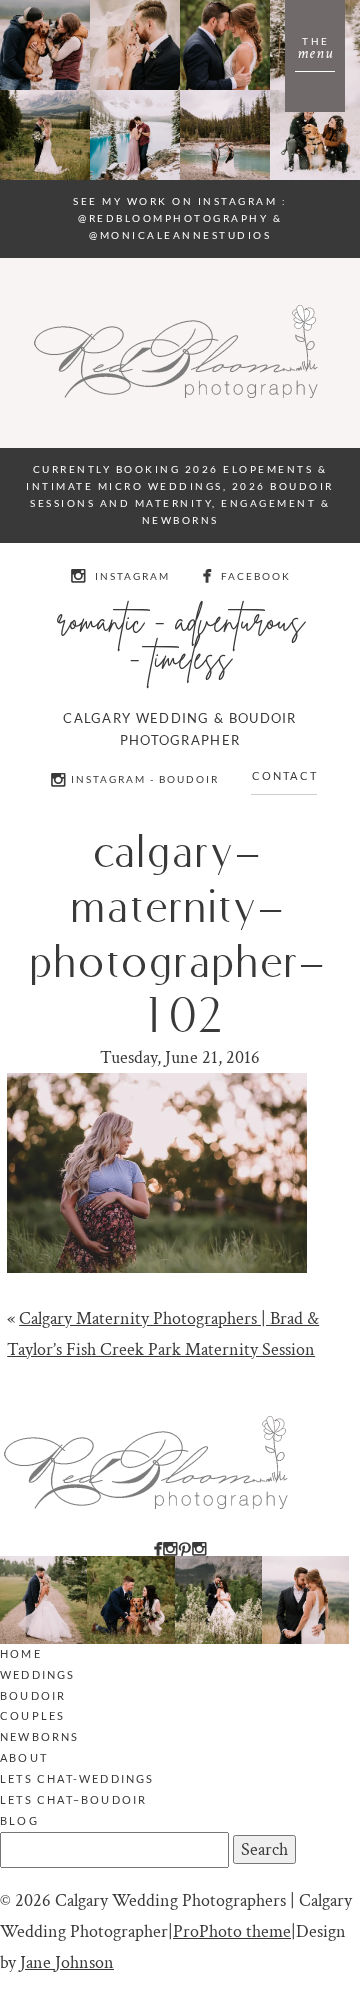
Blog (19, 1820)
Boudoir (33, 1695)
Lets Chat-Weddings (77, 1778)
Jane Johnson (67, 1962)
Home (21, 1653)
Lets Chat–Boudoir (73, 1799)
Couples (32, 1715)
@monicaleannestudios (180, 235)
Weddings (38, 1674)
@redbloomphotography (173, 218)
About (24, 1757)
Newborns (40, 1736)
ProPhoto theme (232, 1931)
